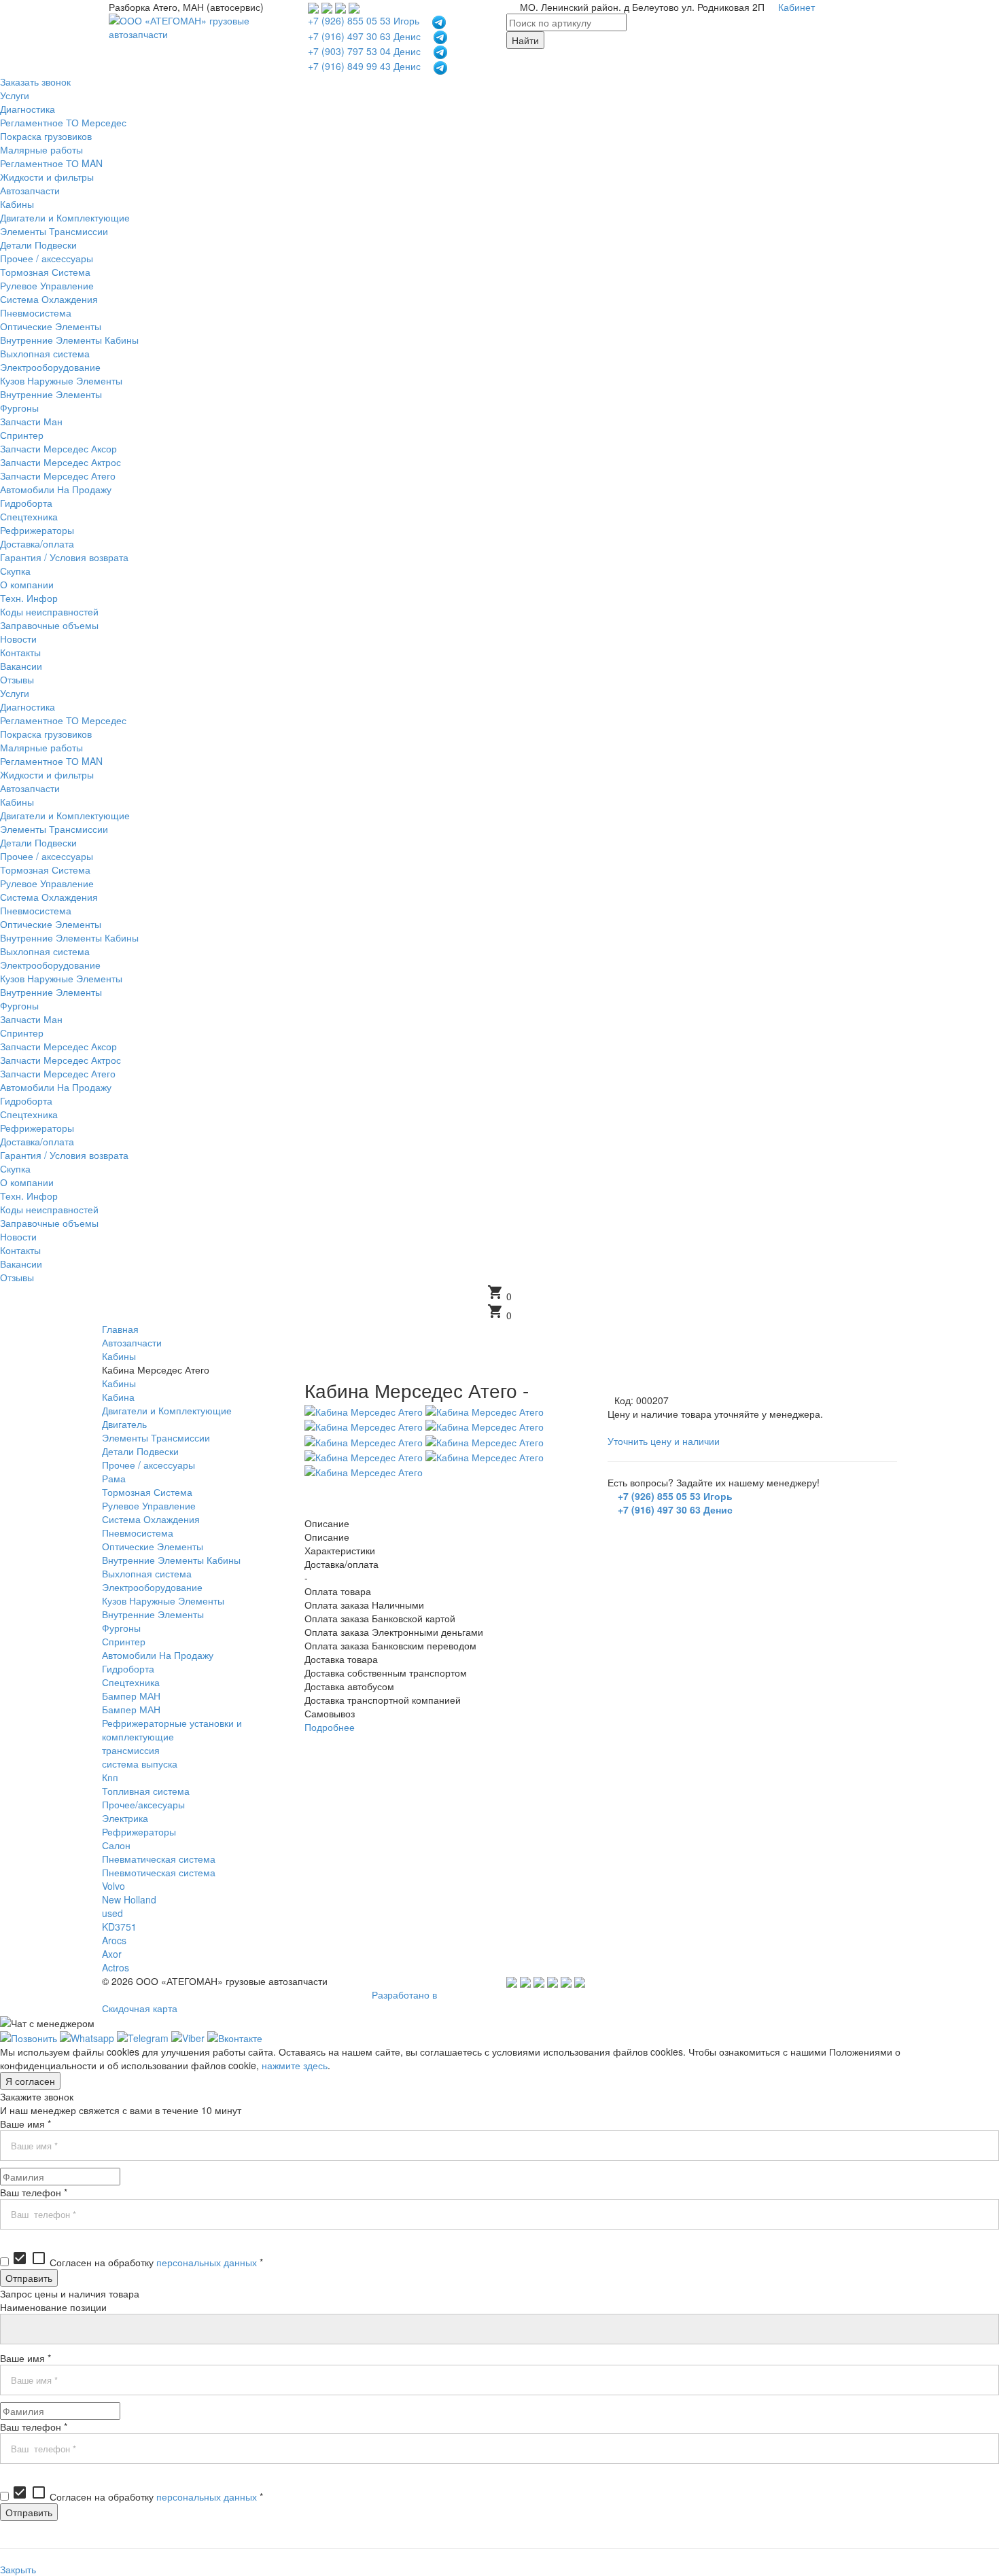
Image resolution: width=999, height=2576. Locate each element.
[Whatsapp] (87, 2037)
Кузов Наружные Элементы (163, 1600)
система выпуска (140, 1764)
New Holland (129, 1899)
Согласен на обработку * (137, 2262)
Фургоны (121, 1628)
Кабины (119, 1383)
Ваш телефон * (34, 2192)
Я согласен (30, 2081)
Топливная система (146, 1791)
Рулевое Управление (149, 1505)
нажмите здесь (295, 2065)
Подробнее (330, 1727)
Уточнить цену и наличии (664, 1441)
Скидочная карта (140, 2008)
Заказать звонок (35, 82)
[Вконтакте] (235, 2037)
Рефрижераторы (139, 1831)
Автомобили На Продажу (158, 1655)
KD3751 (119, 1927)
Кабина (118, 1397)
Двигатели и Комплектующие (167, 1410)
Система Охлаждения (151, 1519)
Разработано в (404, 1994)
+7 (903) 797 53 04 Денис (364, 51)
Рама (114, 1478)
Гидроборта (128, 1668)
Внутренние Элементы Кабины (171, 1560)
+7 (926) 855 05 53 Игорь (364, 20)
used (112, 1913)
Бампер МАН (131, 1696)
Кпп (110, 1777)
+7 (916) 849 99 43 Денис (364, 66)
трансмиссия (131, 1750)
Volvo (113, 1886)
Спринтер (124, 1641)
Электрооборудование (152, 1587)
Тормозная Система (147, 1492)
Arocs (114, 1940)
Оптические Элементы (153, 1546)
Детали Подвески (140, 1451)
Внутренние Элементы (153, 1614)
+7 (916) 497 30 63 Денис (364, 36)
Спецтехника (131, 1682)
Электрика (125, 1818)
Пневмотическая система (159, 1872)
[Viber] (188, 2037)
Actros (116, 1967)
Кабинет (796, 7)
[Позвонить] (29, 2037)
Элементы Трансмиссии (156, 1437)
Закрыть (18, 2569)
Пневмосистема (138, 1533)
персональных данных (207, 2262)
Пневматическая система (159, 1859)
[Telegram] (143, 2037)
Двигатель (124, 1424)
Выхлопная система (147, 1573)
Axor (112, 1954)
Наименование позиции (53, 2307)
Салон (116, 1845)
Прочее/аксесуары (143, 1804)
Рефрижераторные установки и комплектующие (172, 1730)
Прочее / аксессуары (148, 1465)
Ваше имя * (25, 2124)
